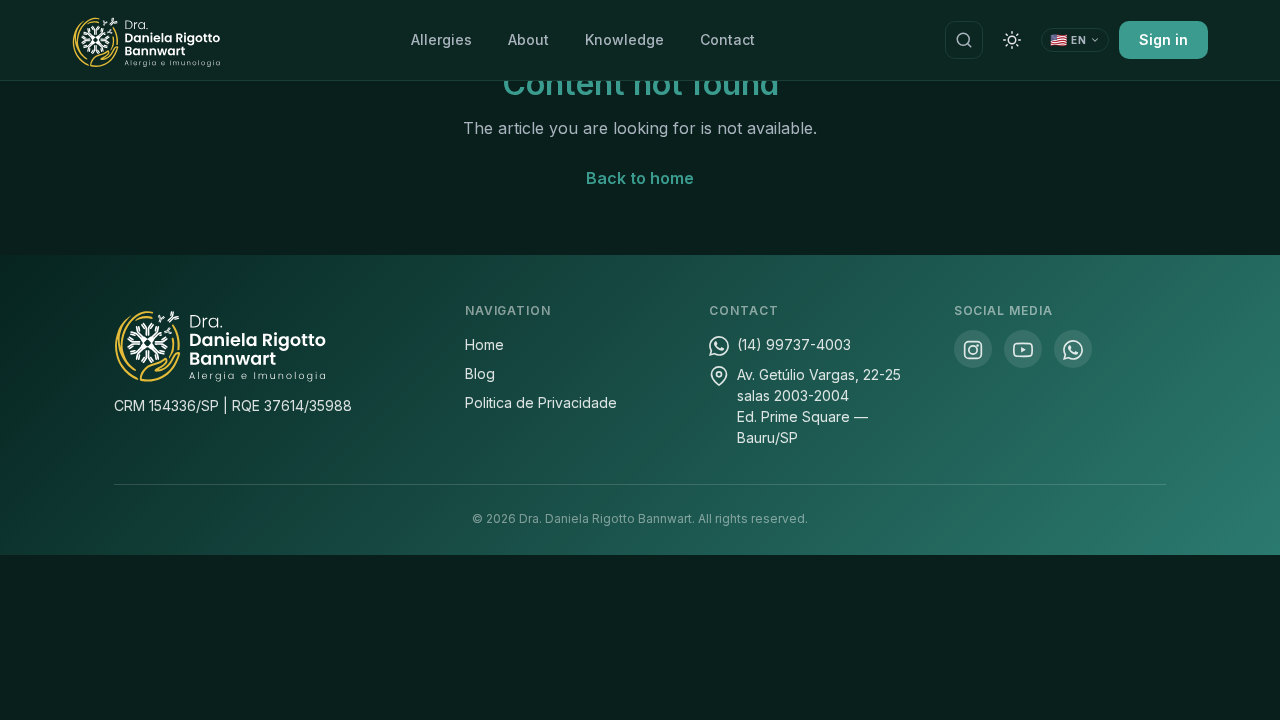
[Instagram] (973, 349)
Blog (480, 373)
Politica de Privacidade (541, 402)
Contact (727, 39)
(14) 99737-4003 (794, 344)
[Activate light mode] (1012, 40)
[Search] (964, 40)
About (528, 39)
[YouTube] (1023, 349)
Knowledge (624, 39)
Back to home (640, 178)
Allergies (441, 39)
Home (484, 344)
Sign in (1163, 39)
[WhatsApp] (1073, 349)
